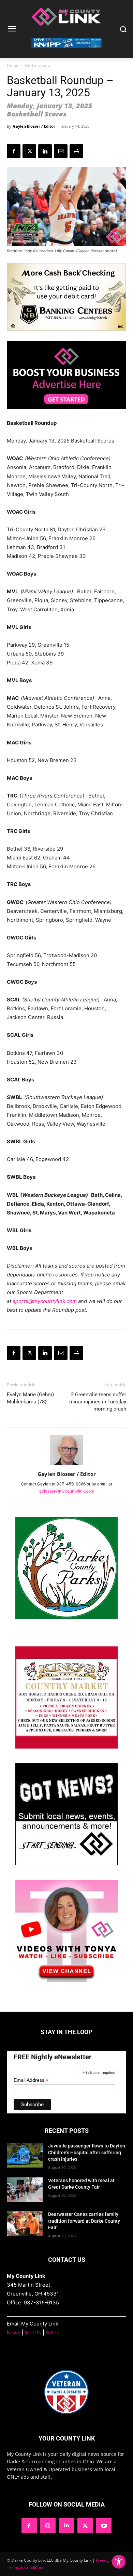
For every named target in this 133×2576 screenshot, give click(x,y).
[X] (29, 151)
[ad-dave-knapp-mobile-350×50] (66, 53)
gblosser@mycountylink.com (67, 1491)
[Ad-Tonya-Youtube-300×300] (66, 1980)
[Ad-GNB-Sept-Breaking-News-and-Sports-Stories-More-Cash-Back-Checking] (66, 336)
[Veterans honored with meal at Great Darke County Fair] (25, 2190)
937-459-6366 (71, 1484)
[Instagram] (48, 2526)
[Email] (61, 151)
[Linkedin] (45, 151)
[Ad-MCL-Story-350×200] (66, 414)
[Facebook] (14, 151)
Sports (33, 2332)
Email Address (31, 2080)
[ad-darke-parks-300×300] (66, 1617)
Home (13, 65)
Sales (53, 2332)
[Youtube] (104, 2526)
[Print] (76, 151)
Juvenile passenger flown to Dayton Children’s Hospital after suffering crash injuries (87, 2152)
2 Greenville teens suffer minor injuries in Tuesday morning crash (98, 1402)
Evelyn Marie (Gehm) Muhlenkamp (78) (30, 1398)
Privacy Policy (109, 2560)
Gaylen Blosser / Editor (34, 126)
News (14, 2332)
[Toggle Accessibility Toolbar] (119, 2562)
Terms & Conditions (26, 2567)
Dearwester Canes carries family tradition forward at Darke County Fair (84, 2221)
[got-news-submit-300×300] (66, 1863)
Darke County (38, 65)
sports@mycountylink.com (45, 1301)
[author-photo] (66, 1464)
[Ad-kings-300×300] (66, 1747)
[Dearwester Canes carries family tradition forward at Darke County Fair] (25, 2224)
